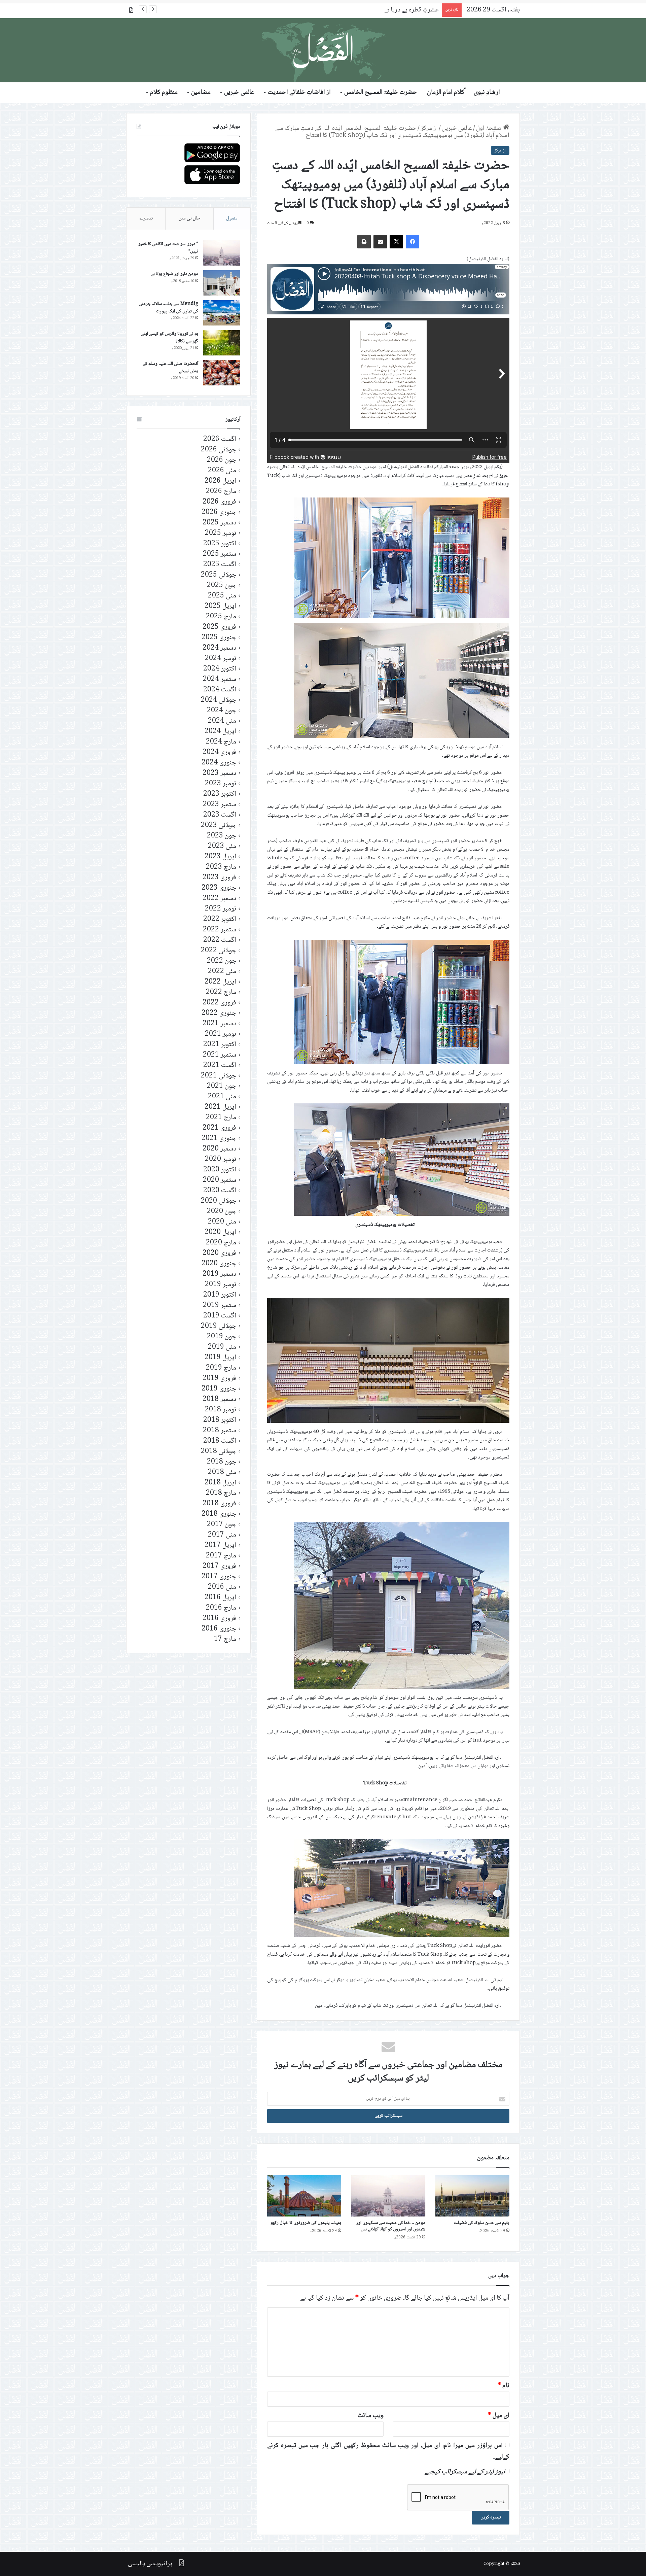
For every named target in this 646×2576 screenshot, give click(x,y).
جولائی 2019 (219, 1326)
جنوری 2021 (219, 1139)
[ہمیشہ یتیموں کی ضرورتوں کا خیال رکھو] (304, 2196)
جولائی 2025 (219, 575)
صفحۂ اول (490, 129)
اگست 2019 (220, 1316)
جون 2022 (222, 961)
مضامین (201, 93)
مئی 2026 (222, 471)
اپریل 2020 (220, 1232)
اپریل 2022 (220, 982)
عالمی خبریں (239, 93)
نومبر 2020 (221, 1159)
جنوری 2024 (219, 763)
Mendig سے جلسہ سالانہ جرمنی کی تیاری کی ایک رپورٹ (168, 308)
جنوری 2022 (219, 1013)
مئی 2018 (222, 1472)
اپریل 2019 (220, 1358)
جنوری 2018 (219, 1514)
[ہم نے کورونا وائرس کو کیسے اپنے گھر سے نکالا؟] (222, 343)
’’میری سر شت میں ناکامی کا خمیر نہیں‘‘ (168, 248)
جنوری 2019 (219, 1389)
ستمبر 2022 (220, 930)
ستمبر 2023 (220, 805)
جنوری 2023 (219, 888)
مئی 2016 (222, 1587)
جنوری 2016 (219, 1629)
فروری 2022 (219, 1003)
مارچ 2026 (221, 492)
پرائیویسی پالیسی (150, 2564)
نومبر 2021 (221, 1034)
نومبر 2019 (221, 1285)
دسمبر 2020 (219, 1149)
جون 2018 (222, 1462)
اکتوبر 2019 (220, 1295)
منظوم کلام (164, 93)
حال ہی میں (189, 218)
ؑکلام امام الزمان (446, 93)
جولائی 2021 (219, 1076)
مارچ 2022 (221, 992)
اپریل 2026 (220, 481)
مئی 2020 (222, 1222)
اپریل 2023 (220, 857)
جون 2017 (222, 1525)
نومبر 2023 (221, 784)
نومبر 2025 (221, 533)
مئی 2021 (222, 1097)
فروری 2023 (219, 878)
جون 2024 (222, 711)
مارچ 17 (225, 1639)
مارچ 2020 (221, 1243)
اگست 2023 (220, 815)
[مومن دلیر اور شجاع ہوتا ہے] (222, 283)
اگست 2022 (220, 940)
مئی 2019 (222, 1347)
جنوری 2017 (219, 1577)
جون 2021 (222, 1086)
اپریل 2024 (220, 732)
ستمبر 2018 (220, 1431)
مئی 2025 (222, 596)
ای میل (499, 2416)
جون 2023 (222, 836)
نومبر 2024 (221, 659)
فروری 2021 (219, 1128)
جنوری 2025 (219, 638)
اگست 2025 (220, 565)
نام (504, 2386)
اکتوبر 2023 (220, 794)
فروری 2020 (219, 1253)
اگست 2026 (220, 439)
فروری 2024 (219, 752)
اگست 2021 (220, 1066)
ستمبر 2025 (220, 554)
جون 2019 (222, 1337)
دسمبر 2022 (219, 899)
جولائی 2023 (219, 826)
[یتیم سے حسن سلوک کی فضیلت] (472, 2196)
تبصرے (146, 218)
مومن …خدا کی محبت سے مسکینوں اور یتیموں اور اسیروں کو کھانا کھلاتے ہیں (391, 2226)
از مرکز (429, 129)
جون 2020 (222, 1212)
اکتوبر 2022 (220, 919)
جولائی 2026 (219, 450)
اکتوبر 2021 (220, 1045)
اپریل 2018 (220, 1483)
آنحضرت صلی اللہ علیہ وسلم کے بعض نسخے (170, 368)
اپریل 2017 (220, 1545)
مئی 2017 (222, 1535)
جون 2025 (222, 586)
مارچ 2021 (221, 1118)
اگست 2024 (220, 690)
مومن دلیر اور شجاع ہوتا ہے (174, 274)
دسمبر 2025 (219, 523)
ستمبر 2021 (220, 1055)
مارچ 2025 (221, 617)
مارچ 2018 (221, 1493)
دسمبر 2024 (219, 648)
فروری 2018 (219, 1504)
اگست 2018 (220, 1441)
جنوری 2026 (219, 512)
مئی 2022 (222, 972)
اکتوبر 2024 (220, 669)
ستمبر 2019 (220, 1306)
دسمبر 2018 (219, 1399)
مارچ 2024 (221, 742)
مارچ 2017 (221, 1556)
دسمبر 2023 (219, 773)
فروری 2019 (219, 1379)
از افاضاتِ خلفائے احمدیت (299, 93)
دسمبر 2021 (219, 1024)
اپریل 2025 (220, 606)
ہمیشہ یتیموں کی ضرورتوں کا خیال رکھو (306, 2223)
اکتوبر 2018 (220, 1420)
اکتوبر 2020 (220, 1170)
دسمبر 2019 (219, 1274)
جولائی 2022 (219, 951)
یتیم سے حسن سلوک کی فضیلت (482, 2223)
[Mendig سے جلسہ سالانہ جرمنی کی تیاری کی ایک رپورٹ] (222, 313)
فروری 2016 (219, 1619)
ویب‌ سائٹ (371, 2416)
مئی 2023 (222, 846)
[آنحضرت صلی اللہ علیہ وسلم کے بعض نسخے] (222, 373)
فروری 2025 (219, 627)
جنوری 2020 (219, 1264)
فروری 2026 (219, 502)
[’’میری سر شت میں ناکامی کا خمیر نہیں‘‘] (222, 253)
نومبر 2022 (221, 909)
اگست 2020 (220, 1191)
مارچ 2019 (221, 1368)
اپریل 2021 (220, 1107)
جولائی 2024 (219, 700)
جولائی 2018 (219, 1452)
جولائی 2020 (219, 1201)
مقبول (232, 218)
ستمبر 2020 (220, 1180)
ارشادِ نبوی (487, 93)
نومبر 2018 (221, 1410)
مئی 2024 (222, 721)
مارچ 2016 (221, 1608)
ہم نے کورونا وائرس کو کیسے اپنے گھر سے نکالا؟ (170, 338)
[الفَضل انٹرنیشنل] (323, 50)
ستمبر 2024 (220, 679)
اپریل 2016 (220, 1598)
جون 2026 (222, 460)
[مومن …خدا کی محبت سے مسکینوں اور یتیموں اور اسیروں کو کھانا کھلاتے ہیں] (388, 2196)
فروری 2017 (219, 1566)
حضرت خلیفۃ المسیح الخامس (381, 93)
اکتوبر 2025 (220, 544)
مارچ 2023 (221, 867)
